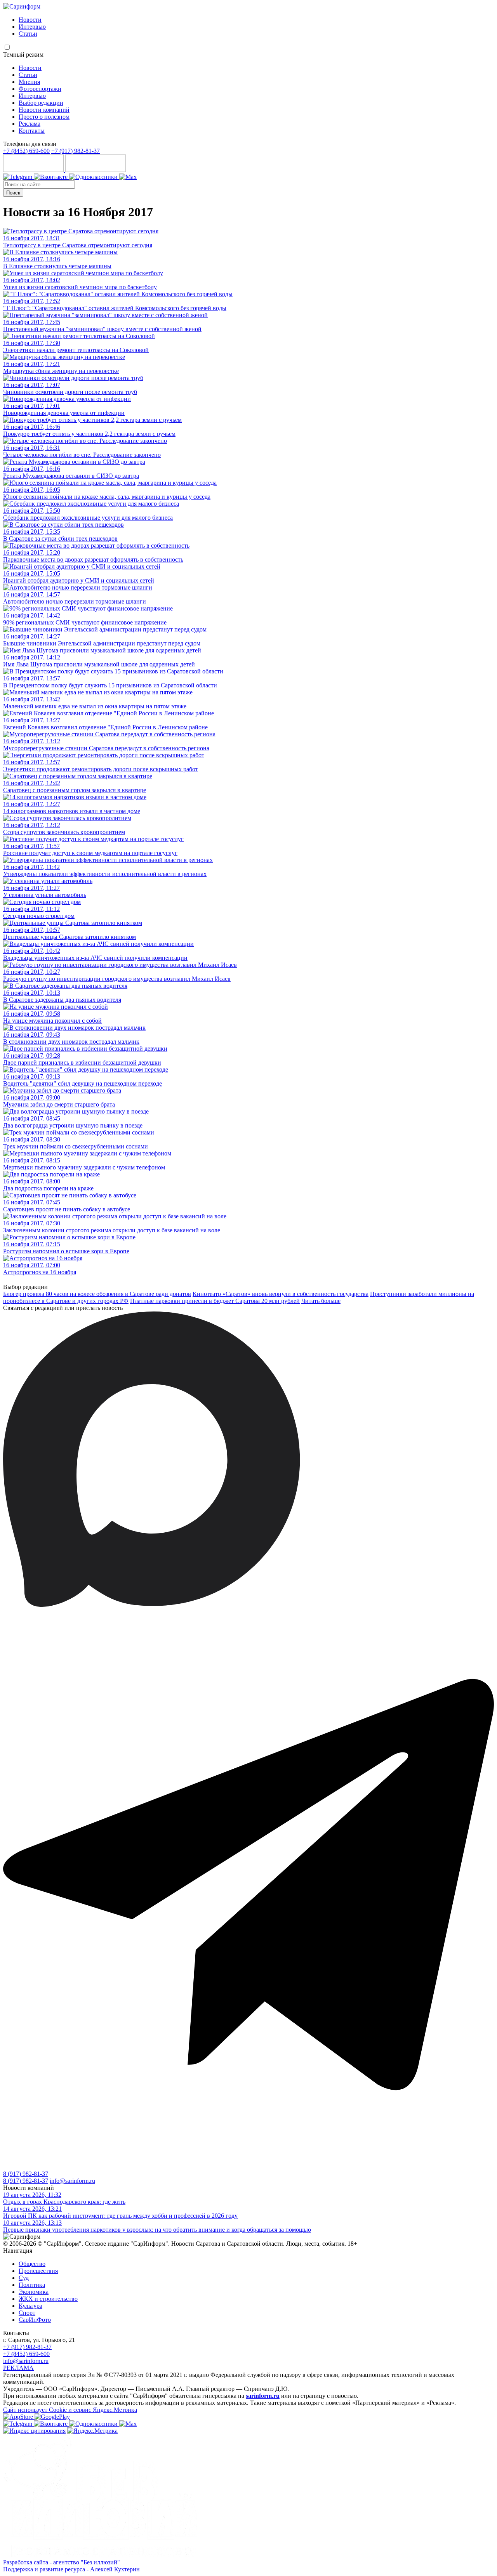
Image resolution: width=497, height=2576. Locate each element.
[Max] (128, 177)
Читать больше (321, 1301)
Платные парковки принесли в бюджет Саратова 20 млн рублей (215, 1301)
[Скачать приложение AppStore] (34, 170)
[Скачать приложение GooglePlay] (96, 170)
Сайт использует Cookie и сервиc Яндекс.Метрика (70, 2410)
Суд (24, 2278)
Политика (32, 2285)
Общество (32, 2264)
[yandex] (34, 2431)
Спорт (27, 2313)
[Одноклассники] (94, 177)
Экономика (34, 2292)
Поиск (13, 193)
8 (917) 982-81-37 (26, 2174)
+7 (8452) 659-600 (26, 151)
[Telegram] (18, 177)
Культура (30, 2306)
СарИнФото (35, 2320)
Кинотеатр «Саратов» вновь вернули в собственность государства (281, 1294)
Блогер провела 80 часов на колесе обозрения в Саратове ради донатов (97, 1294)
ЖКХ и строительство (48, 2299)
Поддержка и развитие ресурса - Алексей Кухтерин (71, 2569)
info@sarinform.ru (72, 2181)
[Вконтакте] (51, 177)
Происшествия (38, 2271)
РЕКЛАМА (18, 2368)
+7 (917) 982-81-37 (76, 151)
